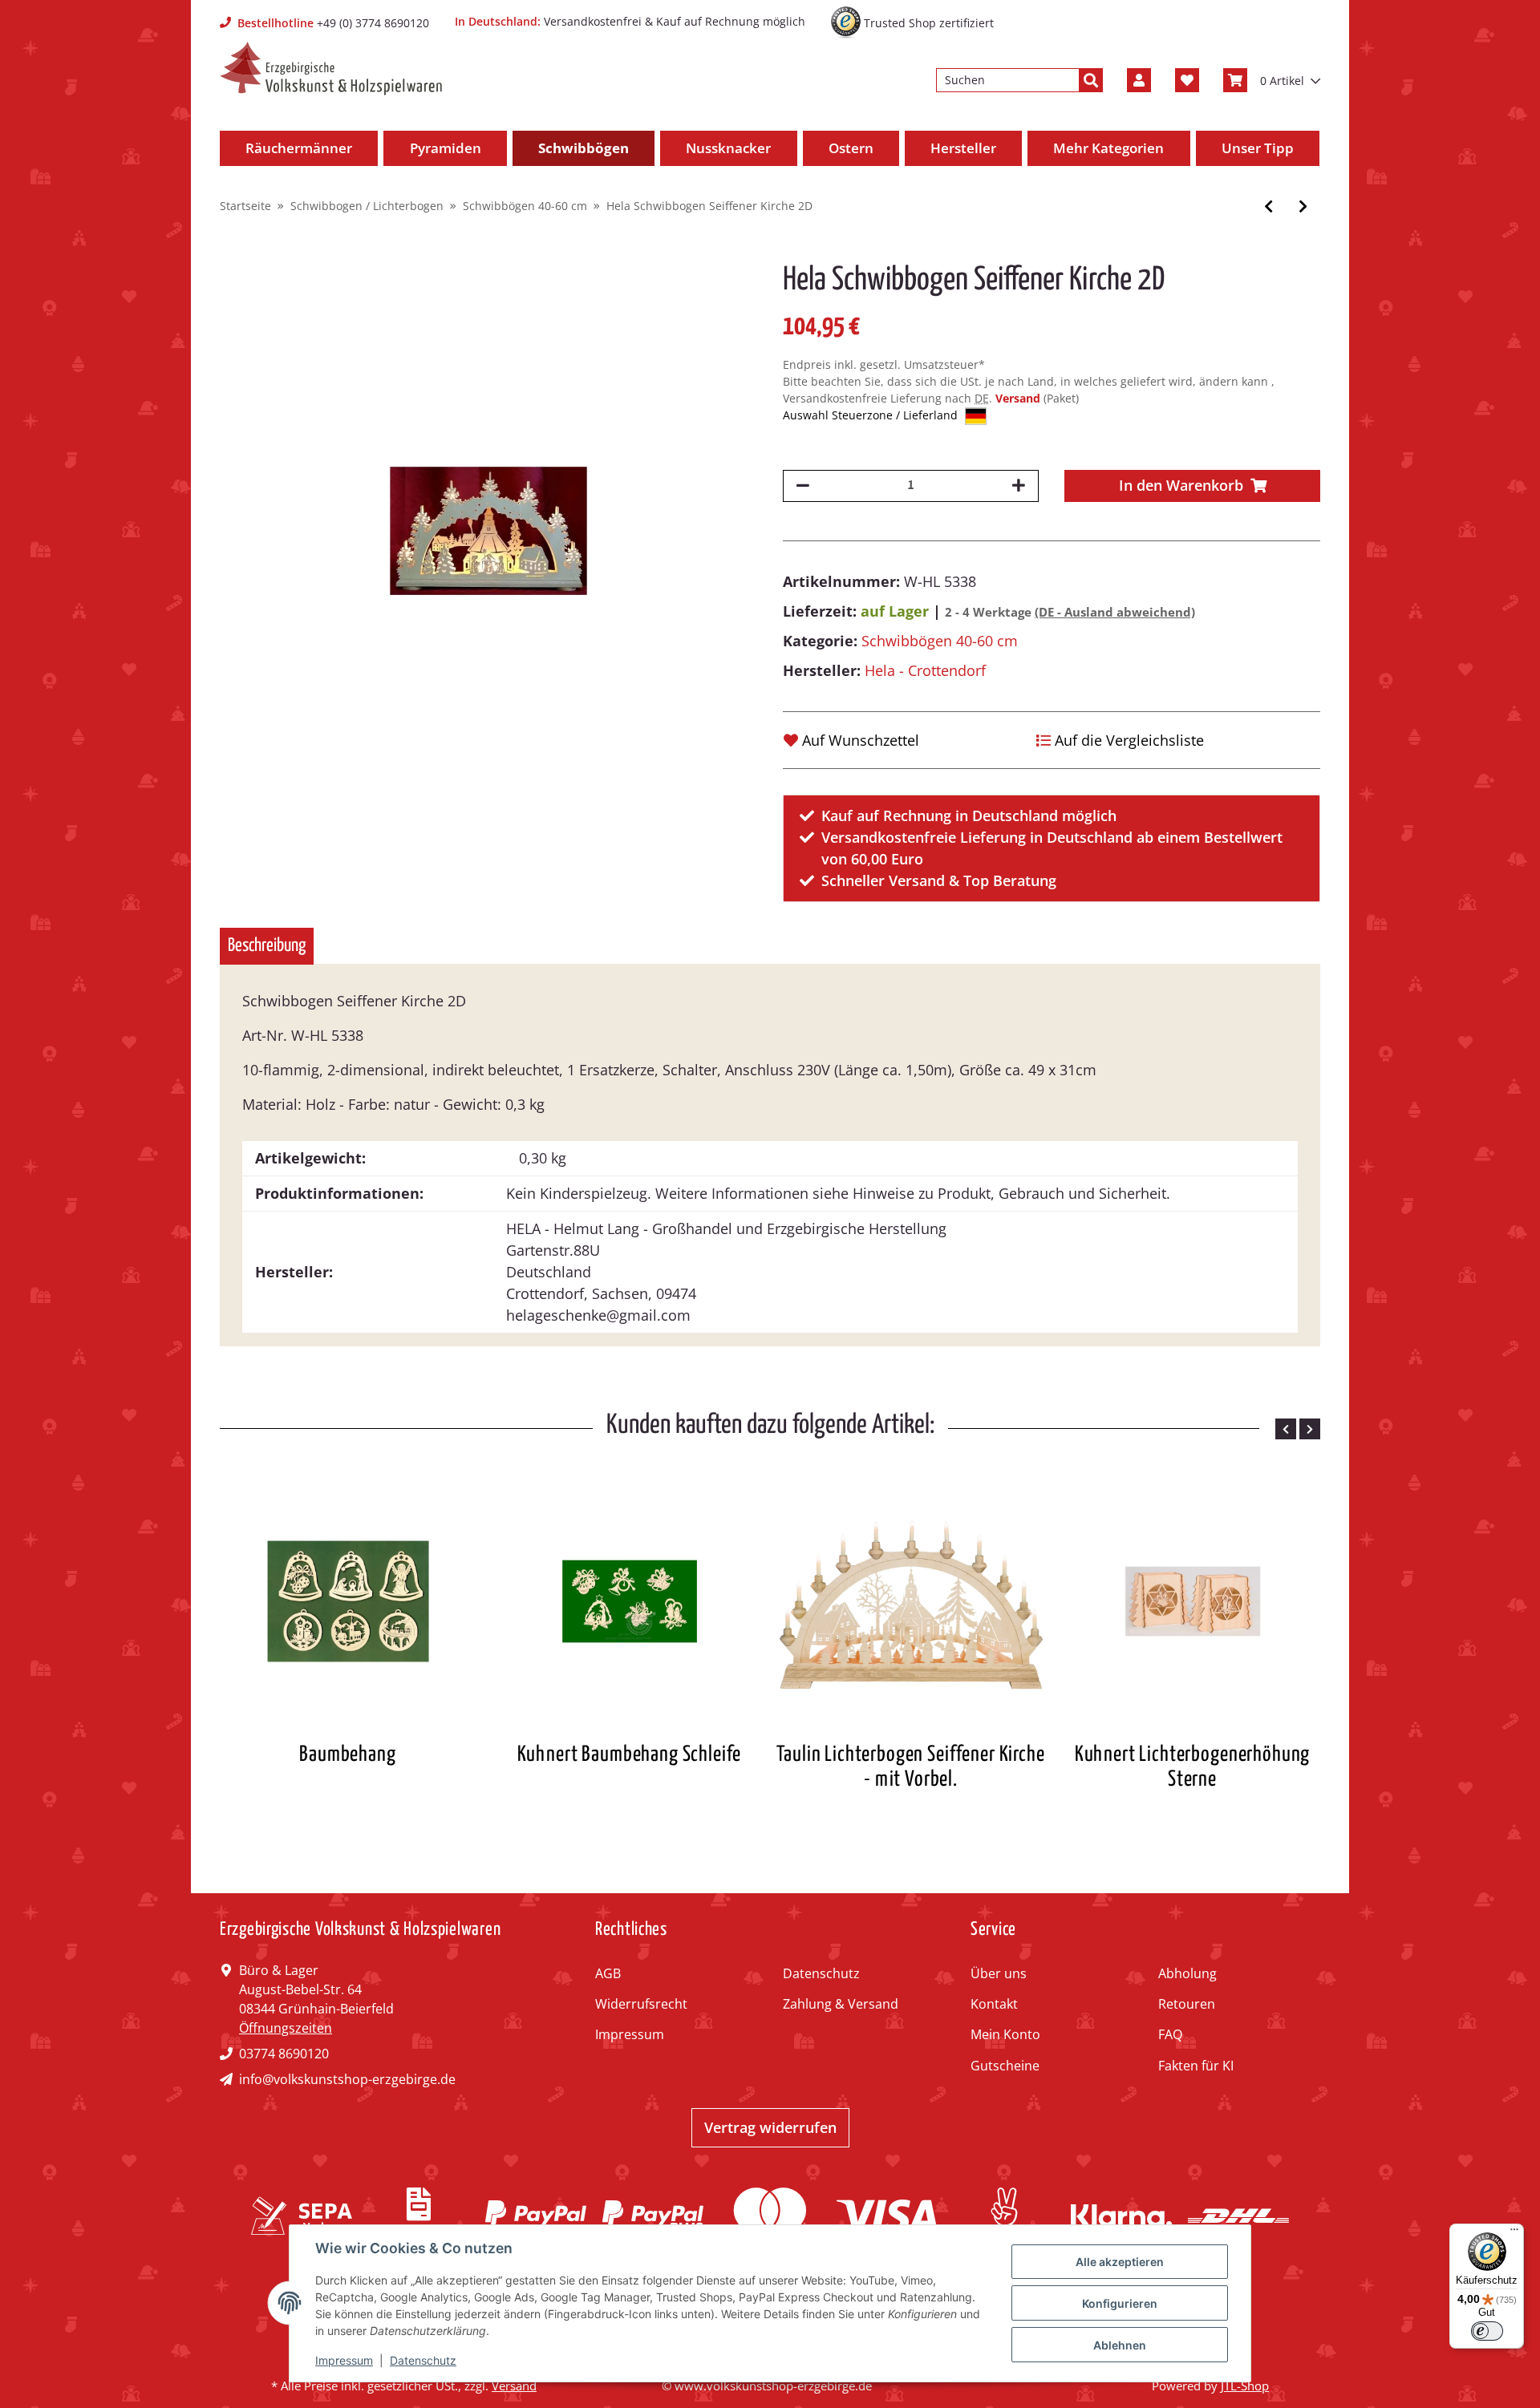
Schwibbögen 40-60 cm (940, 641)
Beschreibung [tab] (267, 946)
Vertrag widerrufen (770, 2127)
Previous (1286, 1429)
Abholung (1187, 1973)
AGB (608, 1973)
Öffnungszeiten (286, 2028)
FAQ (1170, 2034)
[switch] (1487, 2331)
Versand (1019, 398)
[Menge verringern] (803, 486)
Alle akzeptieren (1120, 2262)
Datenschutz (821, 1973)
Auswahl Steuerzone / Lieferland (872, 415)
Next (1310, 1429)
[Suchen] (1091, 80)
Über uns (999, 1973)
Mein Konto (1005, 2034)
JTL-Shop (1245, 2386)
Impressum (630, 2034)
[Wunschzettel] (1187, 80)
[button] (1139, 80)
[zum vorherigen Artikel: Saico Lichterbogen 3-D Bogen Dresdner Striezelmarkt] (1268, 206)
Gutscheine (1005, 2066)
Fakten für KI (1196, 2066)
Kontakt (994, 2004)
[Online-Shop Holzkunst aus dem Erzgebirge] (331, 69)
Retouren (1187, 2004)
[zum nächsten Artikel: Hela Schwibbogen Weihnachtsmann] (1303, 206)
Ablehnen (1120, 2345)
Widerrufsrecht (641, 2004)
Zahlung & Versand (841, 2004)
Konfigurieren (1120, 2303)
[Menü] (1514, 2233)
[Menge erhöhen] (1019, 486)
